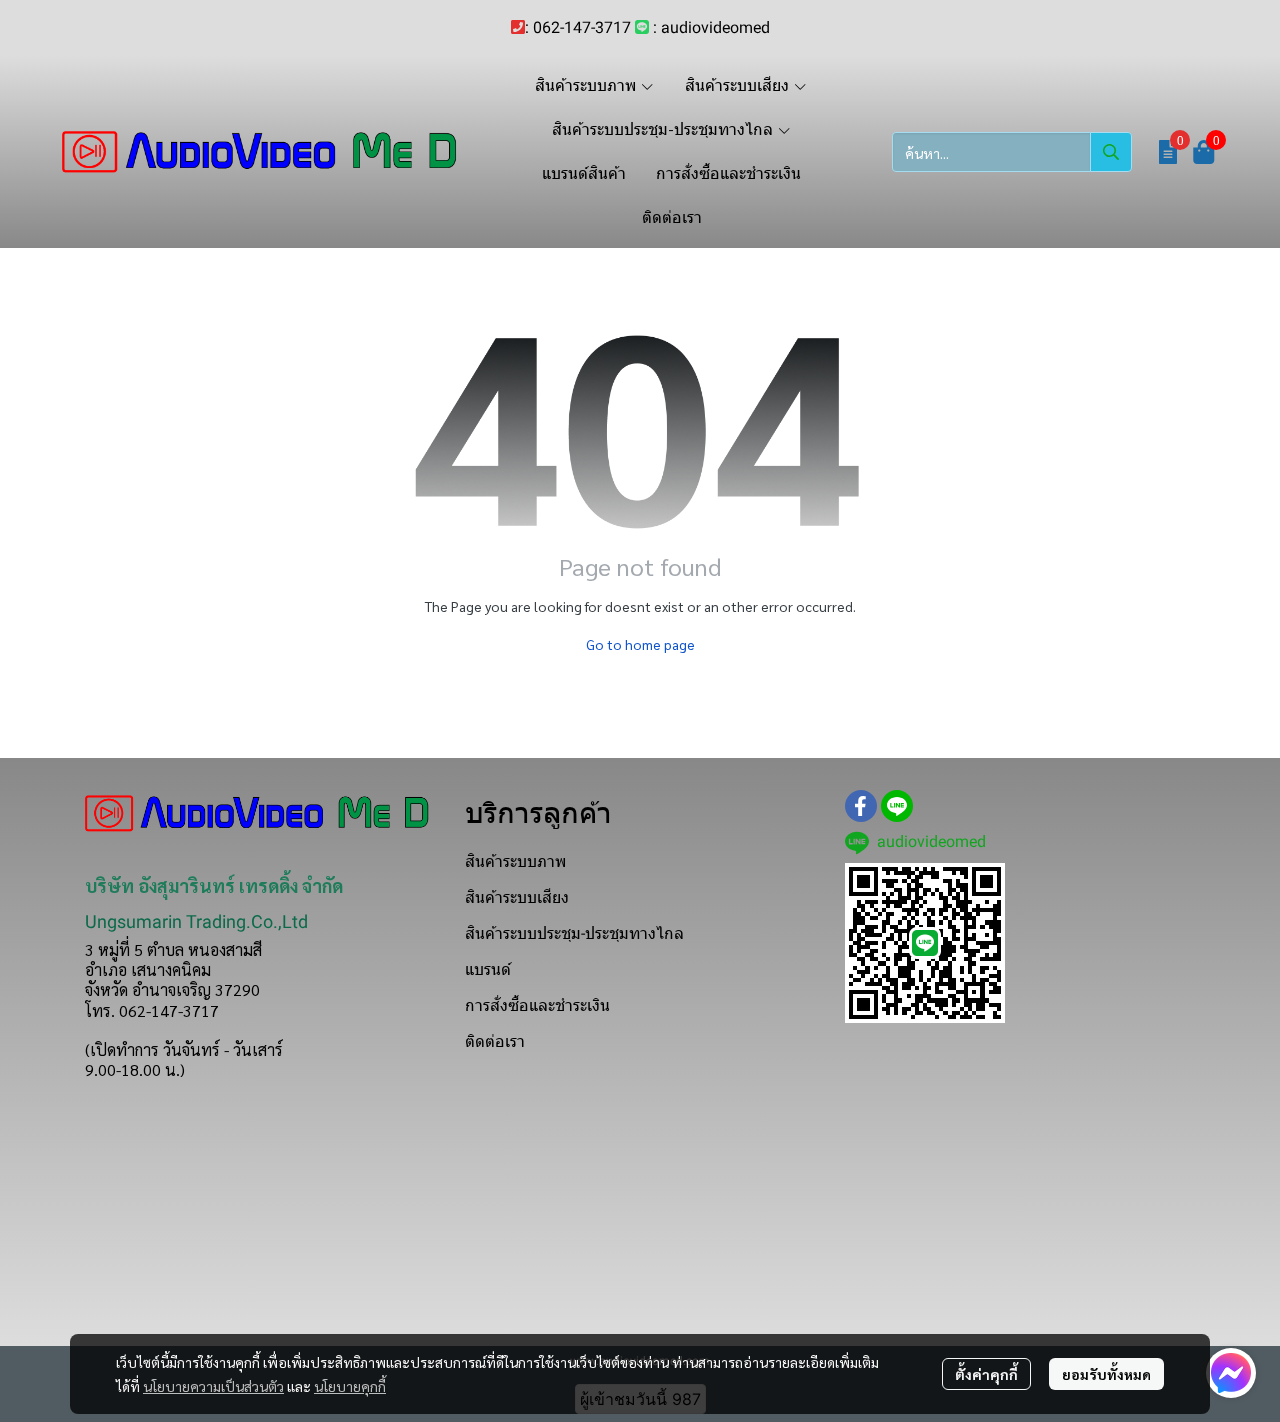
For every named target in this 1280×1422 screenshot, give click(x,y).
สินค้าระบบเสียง (517, 897)
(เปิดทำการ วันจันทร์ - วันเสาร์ (184, 1049)
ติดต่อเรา (495, 1041)
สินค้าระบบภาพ (515, 861)
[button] (1012, 152)
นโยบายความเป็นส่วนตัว (213, 1386)
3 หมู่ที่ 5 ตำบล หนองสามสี (173, 949)
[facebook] (861, 806)
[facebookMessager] (1231, 1373)
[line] (897, 806)
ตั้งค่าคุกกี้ (986, 1374)
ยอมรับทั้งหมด (1106, 1374)
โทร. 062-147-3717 (152, 1010)
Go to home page (640, 644)
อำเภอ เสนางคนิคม (148, 969)
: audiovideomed (711, 27)
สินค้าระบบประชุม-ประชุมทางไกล (574, 933)
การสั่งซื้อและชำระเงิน (537, 1005)
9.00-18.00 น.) (135, 1069)
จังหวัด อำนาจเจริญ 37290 (172, 989)
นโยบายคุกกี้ (350, 1386)
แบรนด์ (488, 969)
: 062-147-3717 (578, 27)
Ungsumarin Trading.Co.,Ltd (196, 921)
